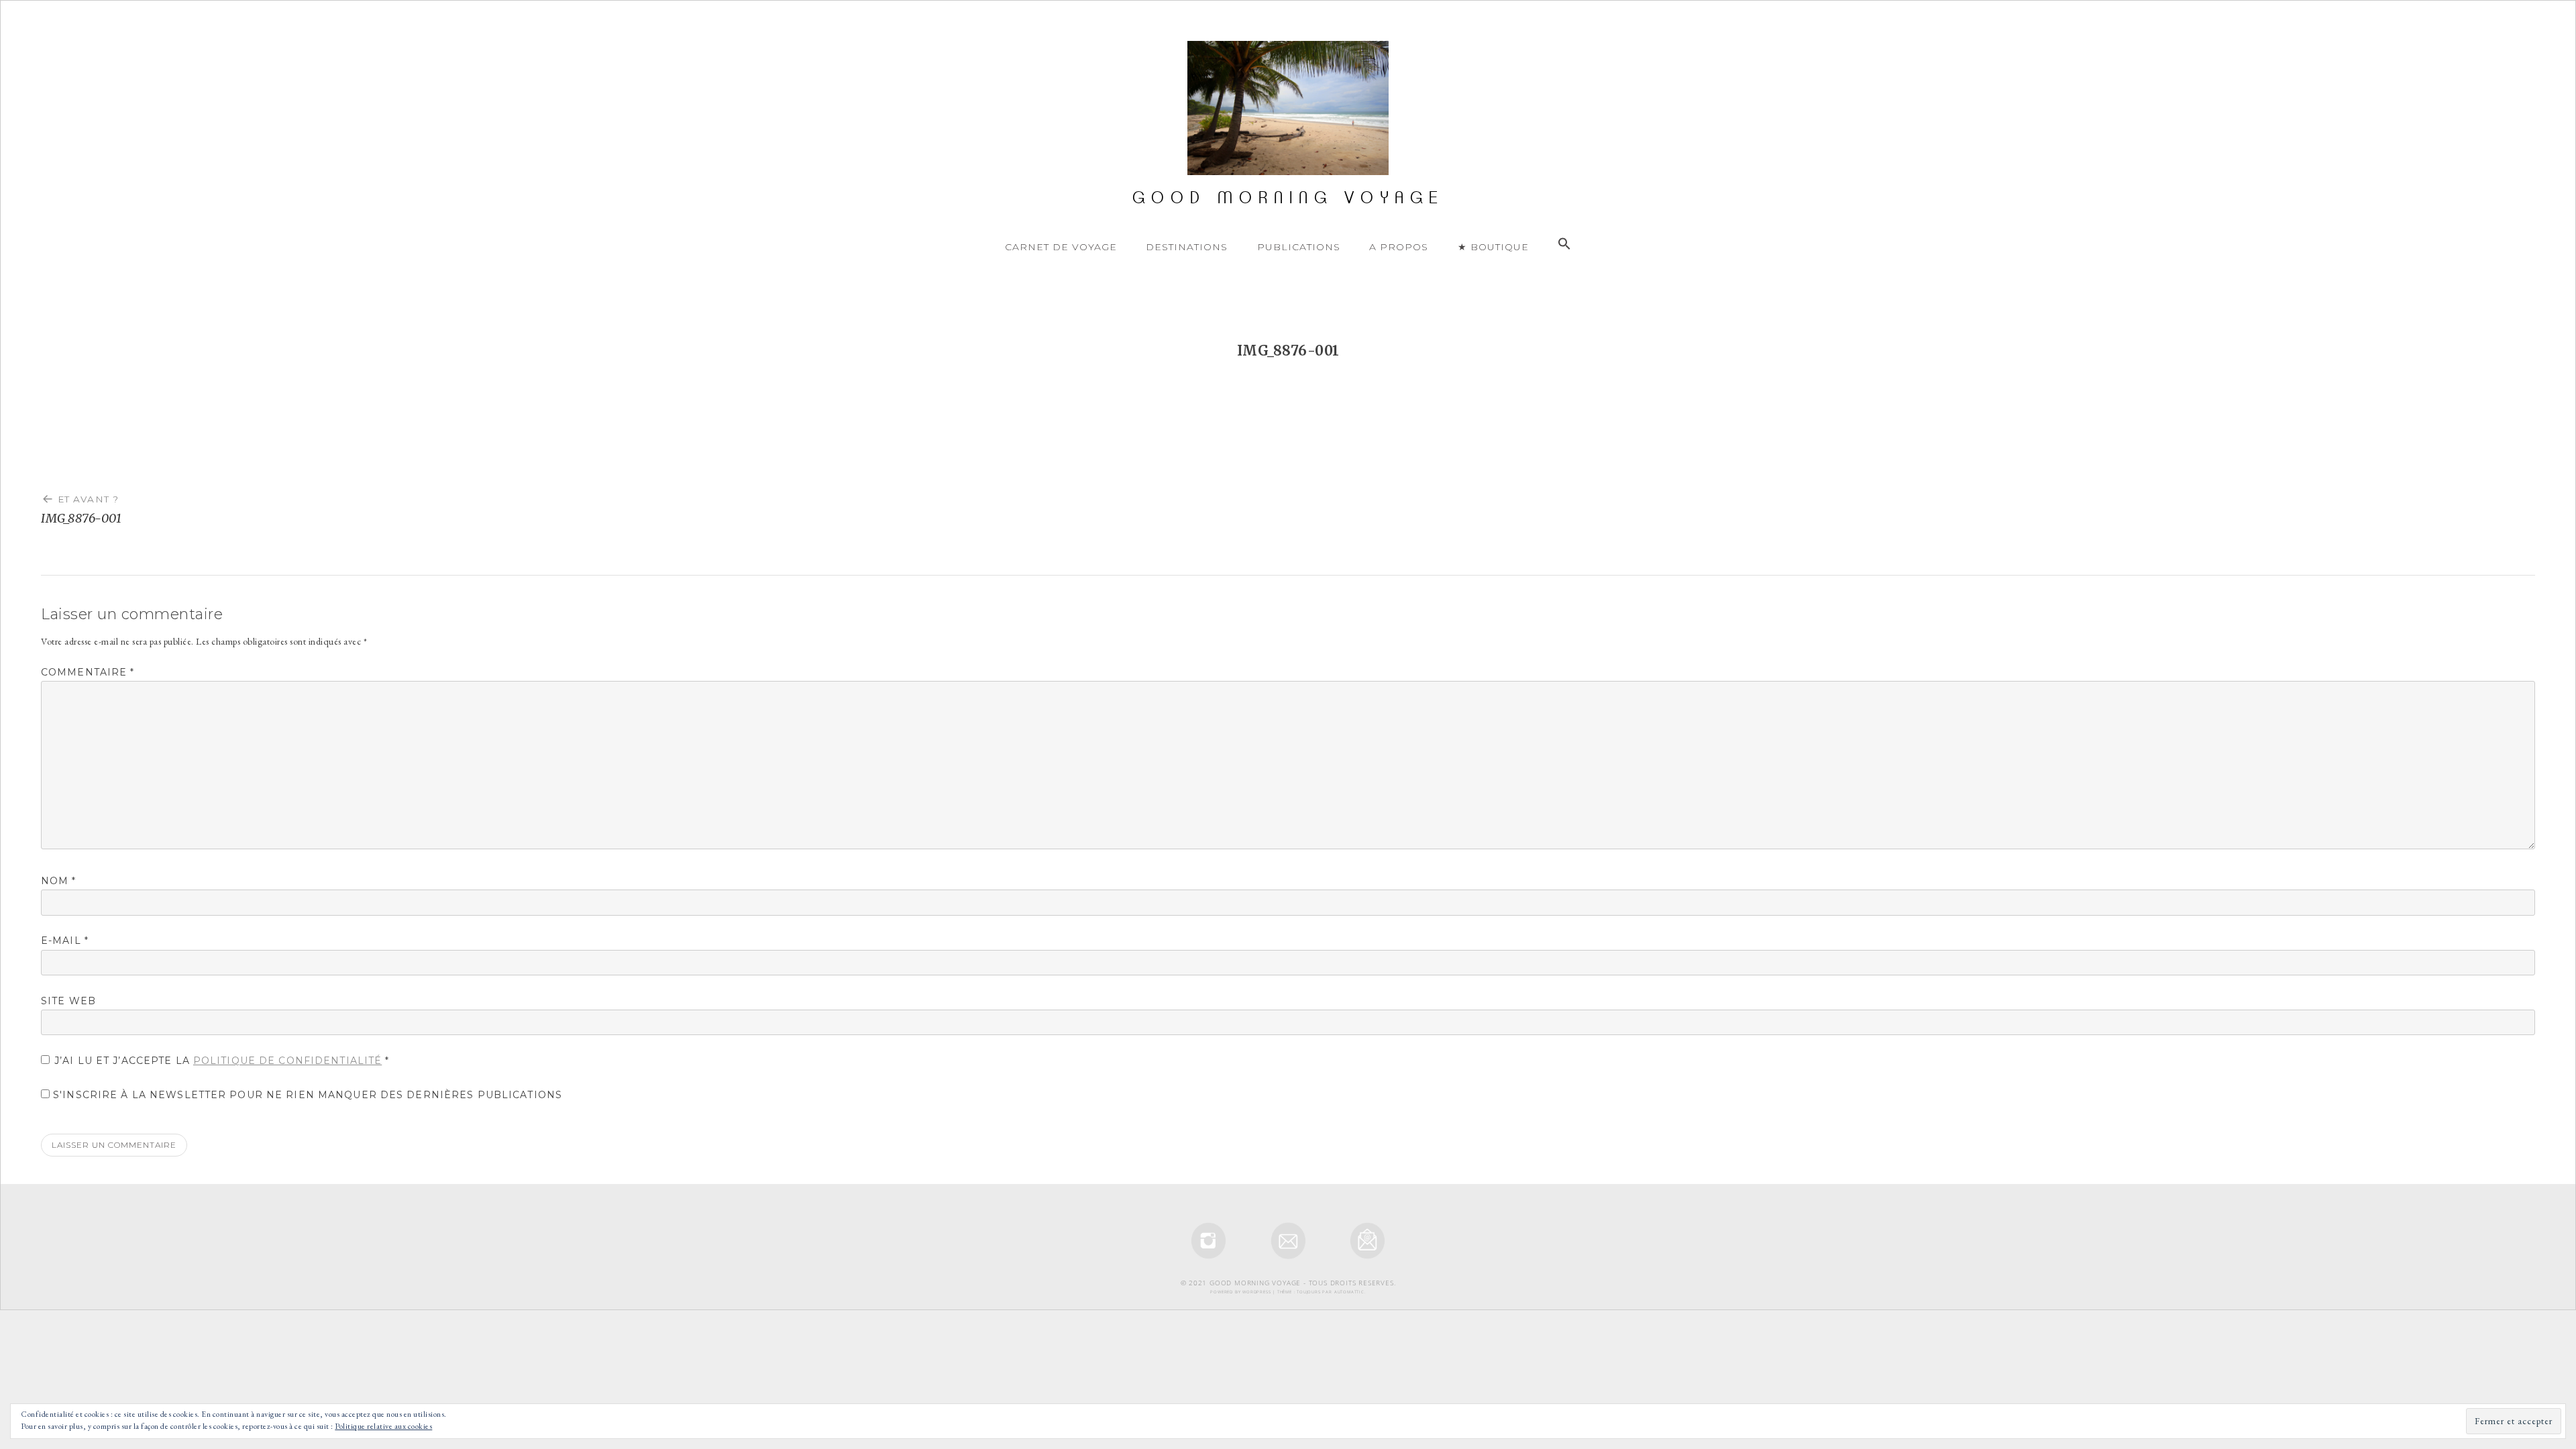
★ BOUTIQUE (1493, 247)
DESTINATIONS (1187, 247)
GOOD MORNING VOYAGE (1288, 198)
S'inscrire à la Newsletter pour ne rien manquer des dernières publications (306, 1095)
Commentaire (88, 672)
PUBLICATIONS (1299, 247)
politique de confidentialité (287, 1061)
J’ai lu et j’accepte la (222, 1061)
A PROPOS (1399, 247)
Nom (59, 881)
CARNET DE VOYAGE (1061, 247)
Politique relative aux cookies (383, 1426)
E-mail (65, 941)
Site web (68, 1001)
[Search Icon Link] (1564, 244)
